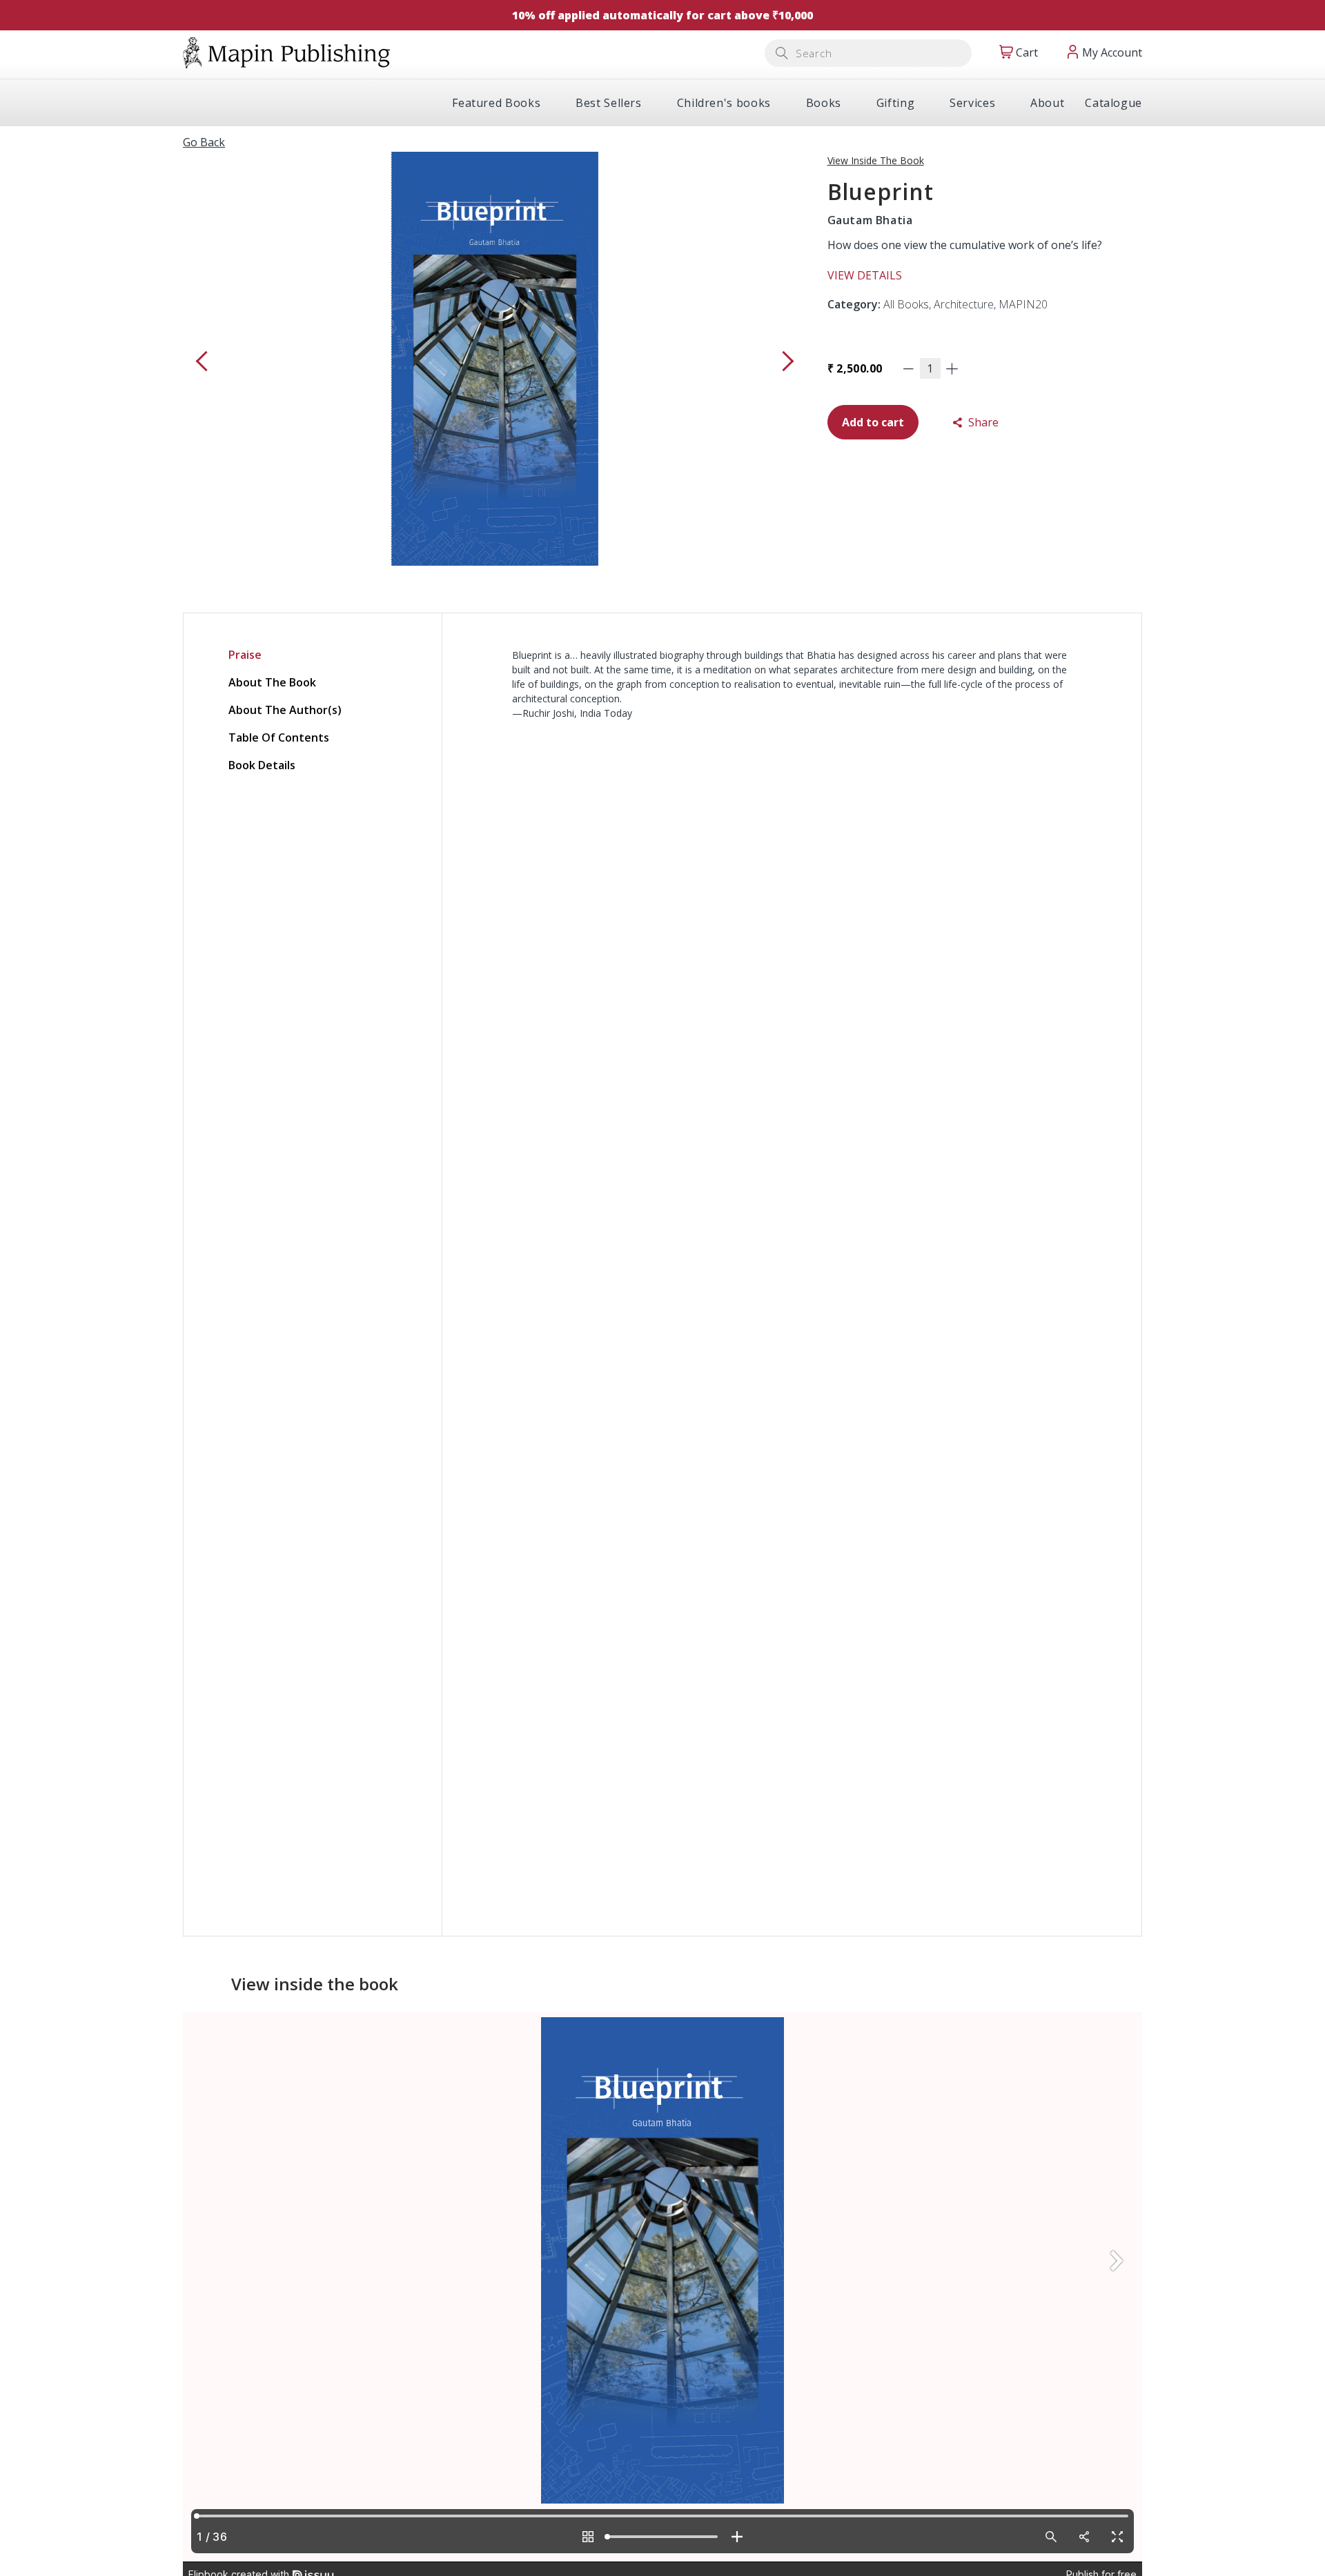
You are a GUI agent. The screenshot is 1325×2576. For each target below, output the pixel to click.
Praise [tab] (245, 655)
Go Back (204, 142)
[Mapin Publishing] (286, 52)
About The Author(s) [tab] (285, 710)
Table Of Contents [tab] (279, 737)
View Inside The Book (876, 160)
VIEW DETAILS (865, 275)
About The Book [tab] (272, 682)
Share (982, 422)
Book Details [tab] (262, 765)
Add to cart (873, 422)
